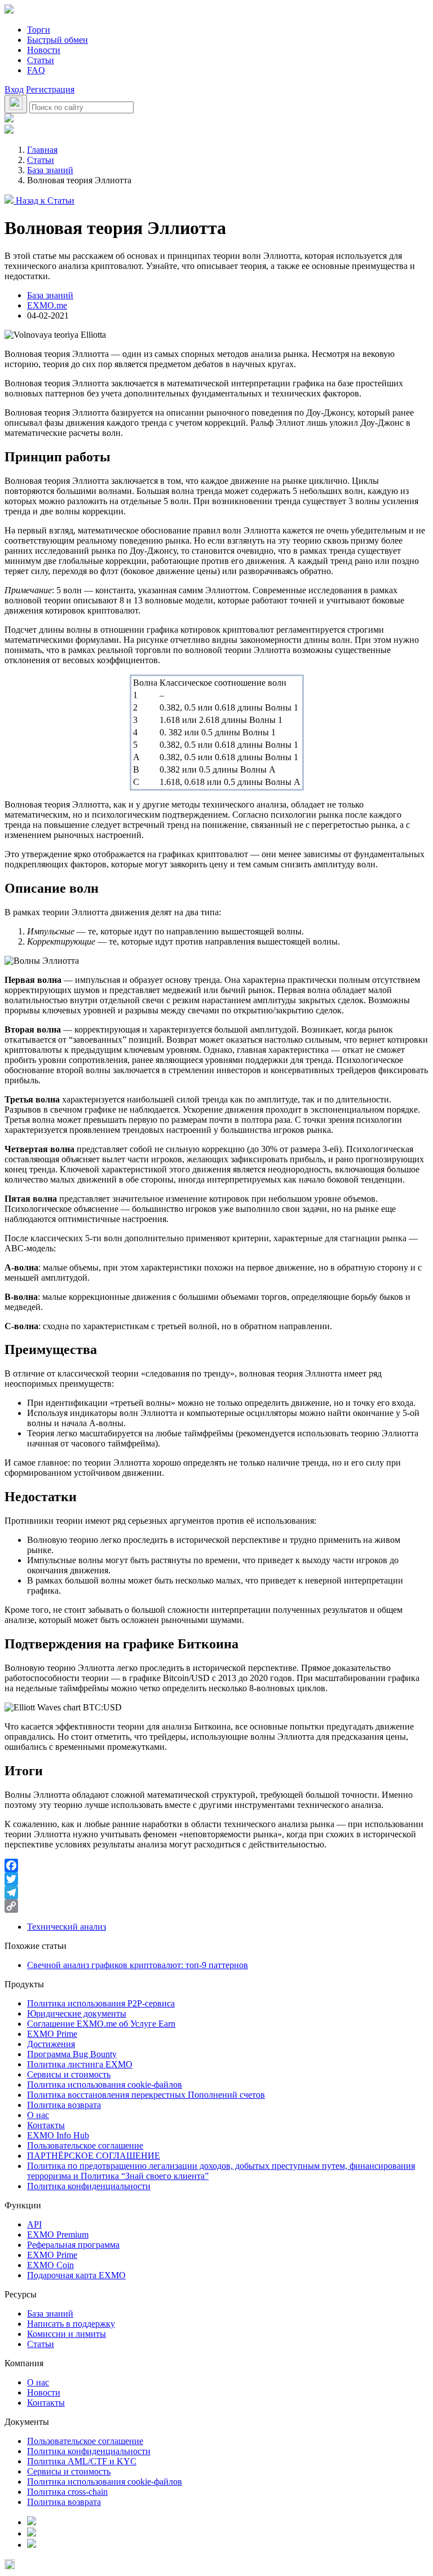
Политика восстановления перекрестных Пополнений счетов (146, 2095)
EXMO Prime (52, 2034)
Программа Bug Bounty (72, 2054)
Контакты (46, 2125)
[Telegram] (216, 1893)
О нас (38, 2115)
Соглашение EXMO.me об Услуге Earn (101, 2024)
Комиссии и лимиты (67, 2334)
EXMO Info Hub (58, 2135)
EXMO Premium (58, 2235)
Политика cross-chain (67, 2492)
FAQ (36, 70)
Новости (44, 50)
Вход (14, 89)
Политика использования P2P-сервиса (101, 2003)
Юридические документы (77, 2013)
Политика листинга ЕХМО (80, 2064)
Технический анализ (67, 1927)
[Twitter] (216, 1879)
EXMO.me (47, 305)
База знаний (50, 295)
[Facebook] (216, 1865)
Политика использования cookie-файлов (105, 2085)
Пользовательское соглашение (85, 2145)
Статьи (41, 60)
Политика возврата (64, 2105)
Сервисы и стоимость (69, 2074)
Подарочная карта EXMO (76, 2275)
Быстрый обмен (58, 40)
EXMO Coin (50, 2265)
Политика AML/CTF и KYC (82, 2461)
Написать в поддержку (71, 2324)
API (34, 2224)
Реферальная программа (73, 2245)
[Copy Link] (216, 1906)
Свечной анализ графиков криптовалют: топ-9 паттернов (138, 1965)
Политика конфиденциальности (89, 2186)
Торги (39, 30)
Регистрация (50, 89)
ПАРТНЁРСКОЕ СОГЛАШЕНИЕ (94, 2156)
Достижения (51, 2044)
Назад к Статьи (44, 200)
